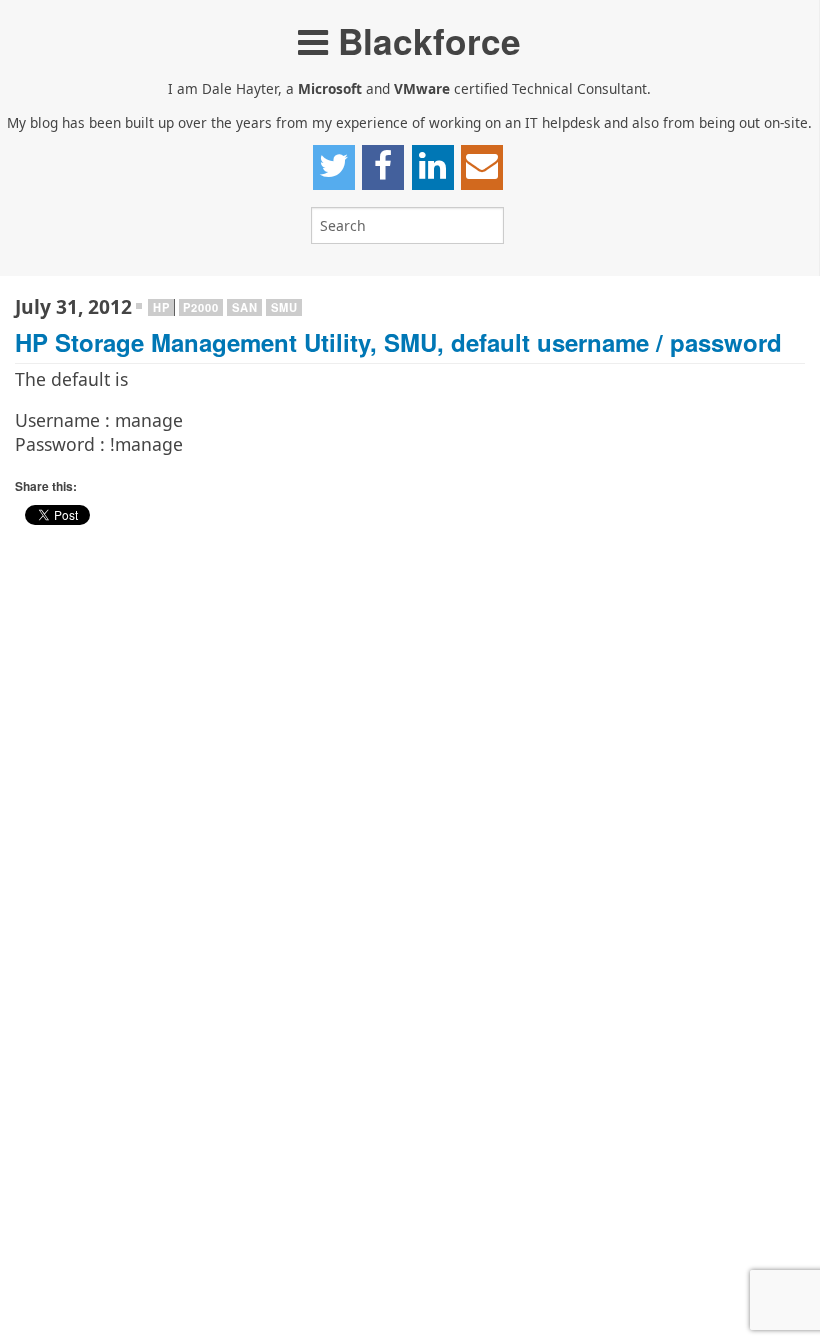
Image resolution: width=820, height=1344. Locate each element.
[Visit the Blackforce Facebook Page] (383, 167)
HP (161, 307)
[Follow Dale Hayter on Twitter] (334, 167)
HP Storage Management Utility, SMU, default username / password (398, 342)
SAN (244, 307)
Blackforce (424, 40)
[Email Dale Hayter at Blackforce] (482, 167)
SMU (284, 307)
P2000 (200, 307)
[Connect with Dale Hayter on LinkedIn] (433, 167)
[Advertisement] (410, 691)
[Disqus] (410, 1086)
